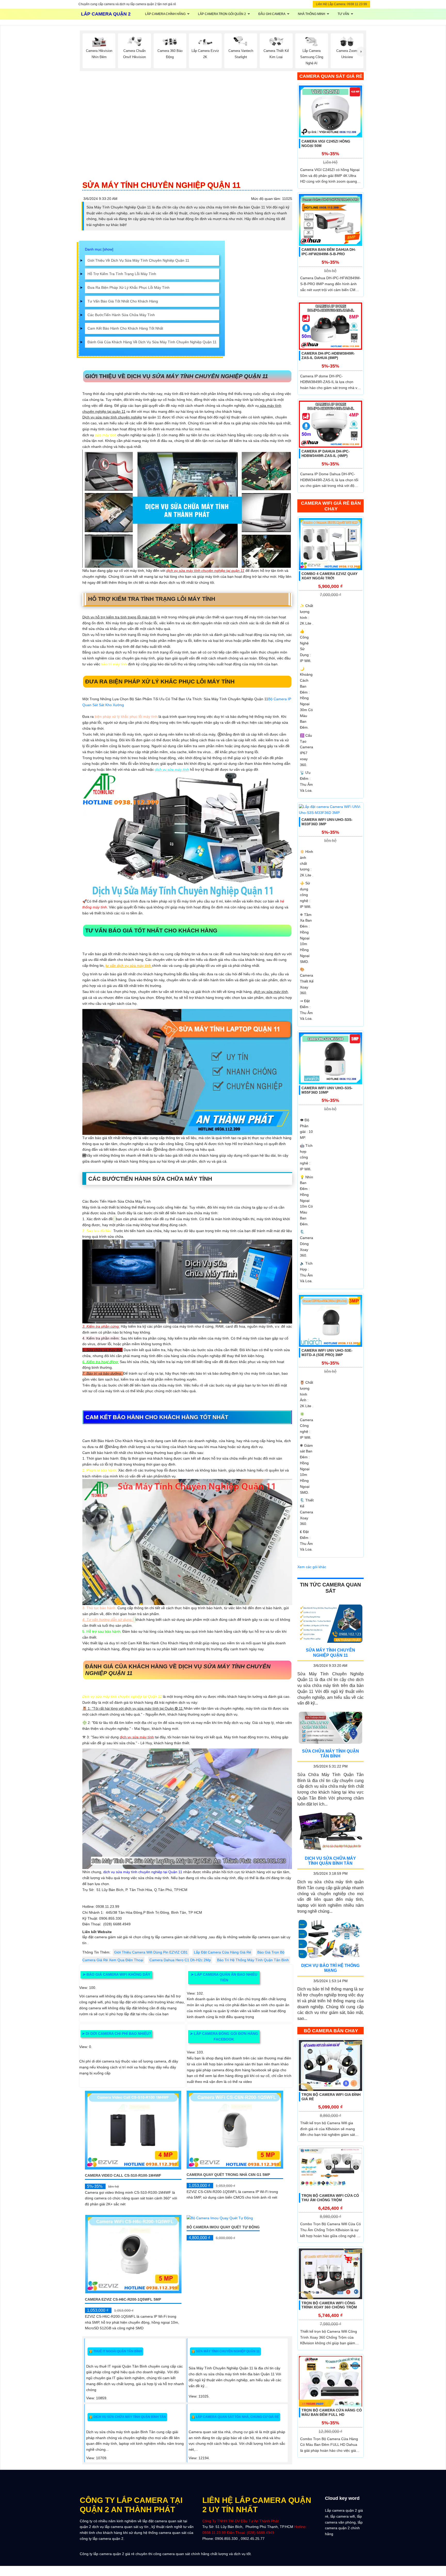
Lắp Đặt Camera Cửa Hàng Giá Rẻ (222, 1952)
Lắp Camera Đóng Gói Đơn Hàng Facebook (224, 2036)
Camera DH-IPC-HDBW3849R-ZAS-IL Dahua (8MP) (328, 356)
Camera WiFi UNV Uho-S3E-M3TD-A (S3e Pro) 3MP (327, 1353)
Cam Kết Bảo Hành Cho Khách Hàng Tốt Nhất (125, 328)
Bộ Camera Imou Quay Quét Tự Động (223, 2227)
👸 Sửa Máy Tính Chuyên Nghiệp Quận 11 (225, 2351)
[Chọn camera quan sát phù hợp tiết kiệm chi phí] (361, 52)
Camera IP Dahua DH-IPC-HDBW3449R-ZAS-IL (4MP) (326, 454)
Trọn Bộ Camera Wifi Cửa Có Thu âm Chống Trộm (330, 2198)
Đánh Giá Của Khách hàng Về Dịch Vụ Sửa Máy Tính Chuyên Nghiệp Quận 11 (152, 342)
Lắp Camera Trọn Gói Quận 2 (222, 14)
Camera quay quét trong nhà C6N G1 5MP (228, 2175)
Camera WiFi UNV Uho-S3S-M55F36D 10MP (327, 1090)
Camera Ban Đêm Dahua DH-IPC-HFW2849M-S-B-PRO (329, 252)
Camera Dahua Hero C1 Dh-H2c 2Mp (180, 1960)
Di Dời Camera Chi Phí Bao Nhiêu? (116, 2034)
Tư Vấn (343, 14)
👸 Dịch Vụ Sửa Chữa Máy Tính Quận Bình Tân (127, 2417)
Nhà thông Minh (312, 14)
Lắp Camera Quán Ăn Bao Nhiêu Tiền (224, 1977)
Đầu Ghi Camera (272, 14)
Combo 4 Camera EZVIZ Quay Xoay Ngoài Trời (329, 576)
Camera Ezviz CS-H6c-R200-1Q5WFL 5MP (123, 2299)
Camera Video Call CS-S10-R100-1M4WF (123, 2175)
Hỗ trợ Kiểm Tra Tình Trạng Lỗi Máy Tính (122, 274)
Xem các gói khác (312, 1567)
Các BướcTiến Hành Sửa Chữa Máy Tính (121, 315)
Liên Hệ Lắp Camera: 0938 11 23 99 (341, 4)
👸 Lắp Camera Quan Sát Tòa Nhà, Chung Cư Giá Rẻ (235, 2417)
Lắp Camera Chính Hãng (165, 14)
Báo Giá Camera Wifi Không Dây (116, 1974)
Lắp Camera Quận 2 (106, 14)
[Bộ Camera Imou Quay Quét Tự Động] (220, 2218)
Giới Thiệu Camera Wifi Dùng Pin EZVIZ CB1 (151, 1952)
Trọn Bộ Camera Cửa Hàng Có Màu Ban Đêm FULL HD (332, 2413)
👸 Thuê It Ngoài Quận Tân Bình (115, 2351)
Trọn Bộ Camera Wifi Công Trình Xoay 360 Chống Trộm (329, 2305)
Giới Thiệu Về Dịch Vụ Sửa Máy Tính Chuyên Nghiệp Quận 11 (138, 260)
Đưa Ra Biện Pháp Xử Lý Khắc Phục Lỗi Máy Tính (129, 287)
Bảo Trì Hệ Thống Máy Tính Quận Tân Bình (253, 1960)
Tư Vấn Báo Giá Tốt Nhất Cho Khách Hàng (123, 301)
